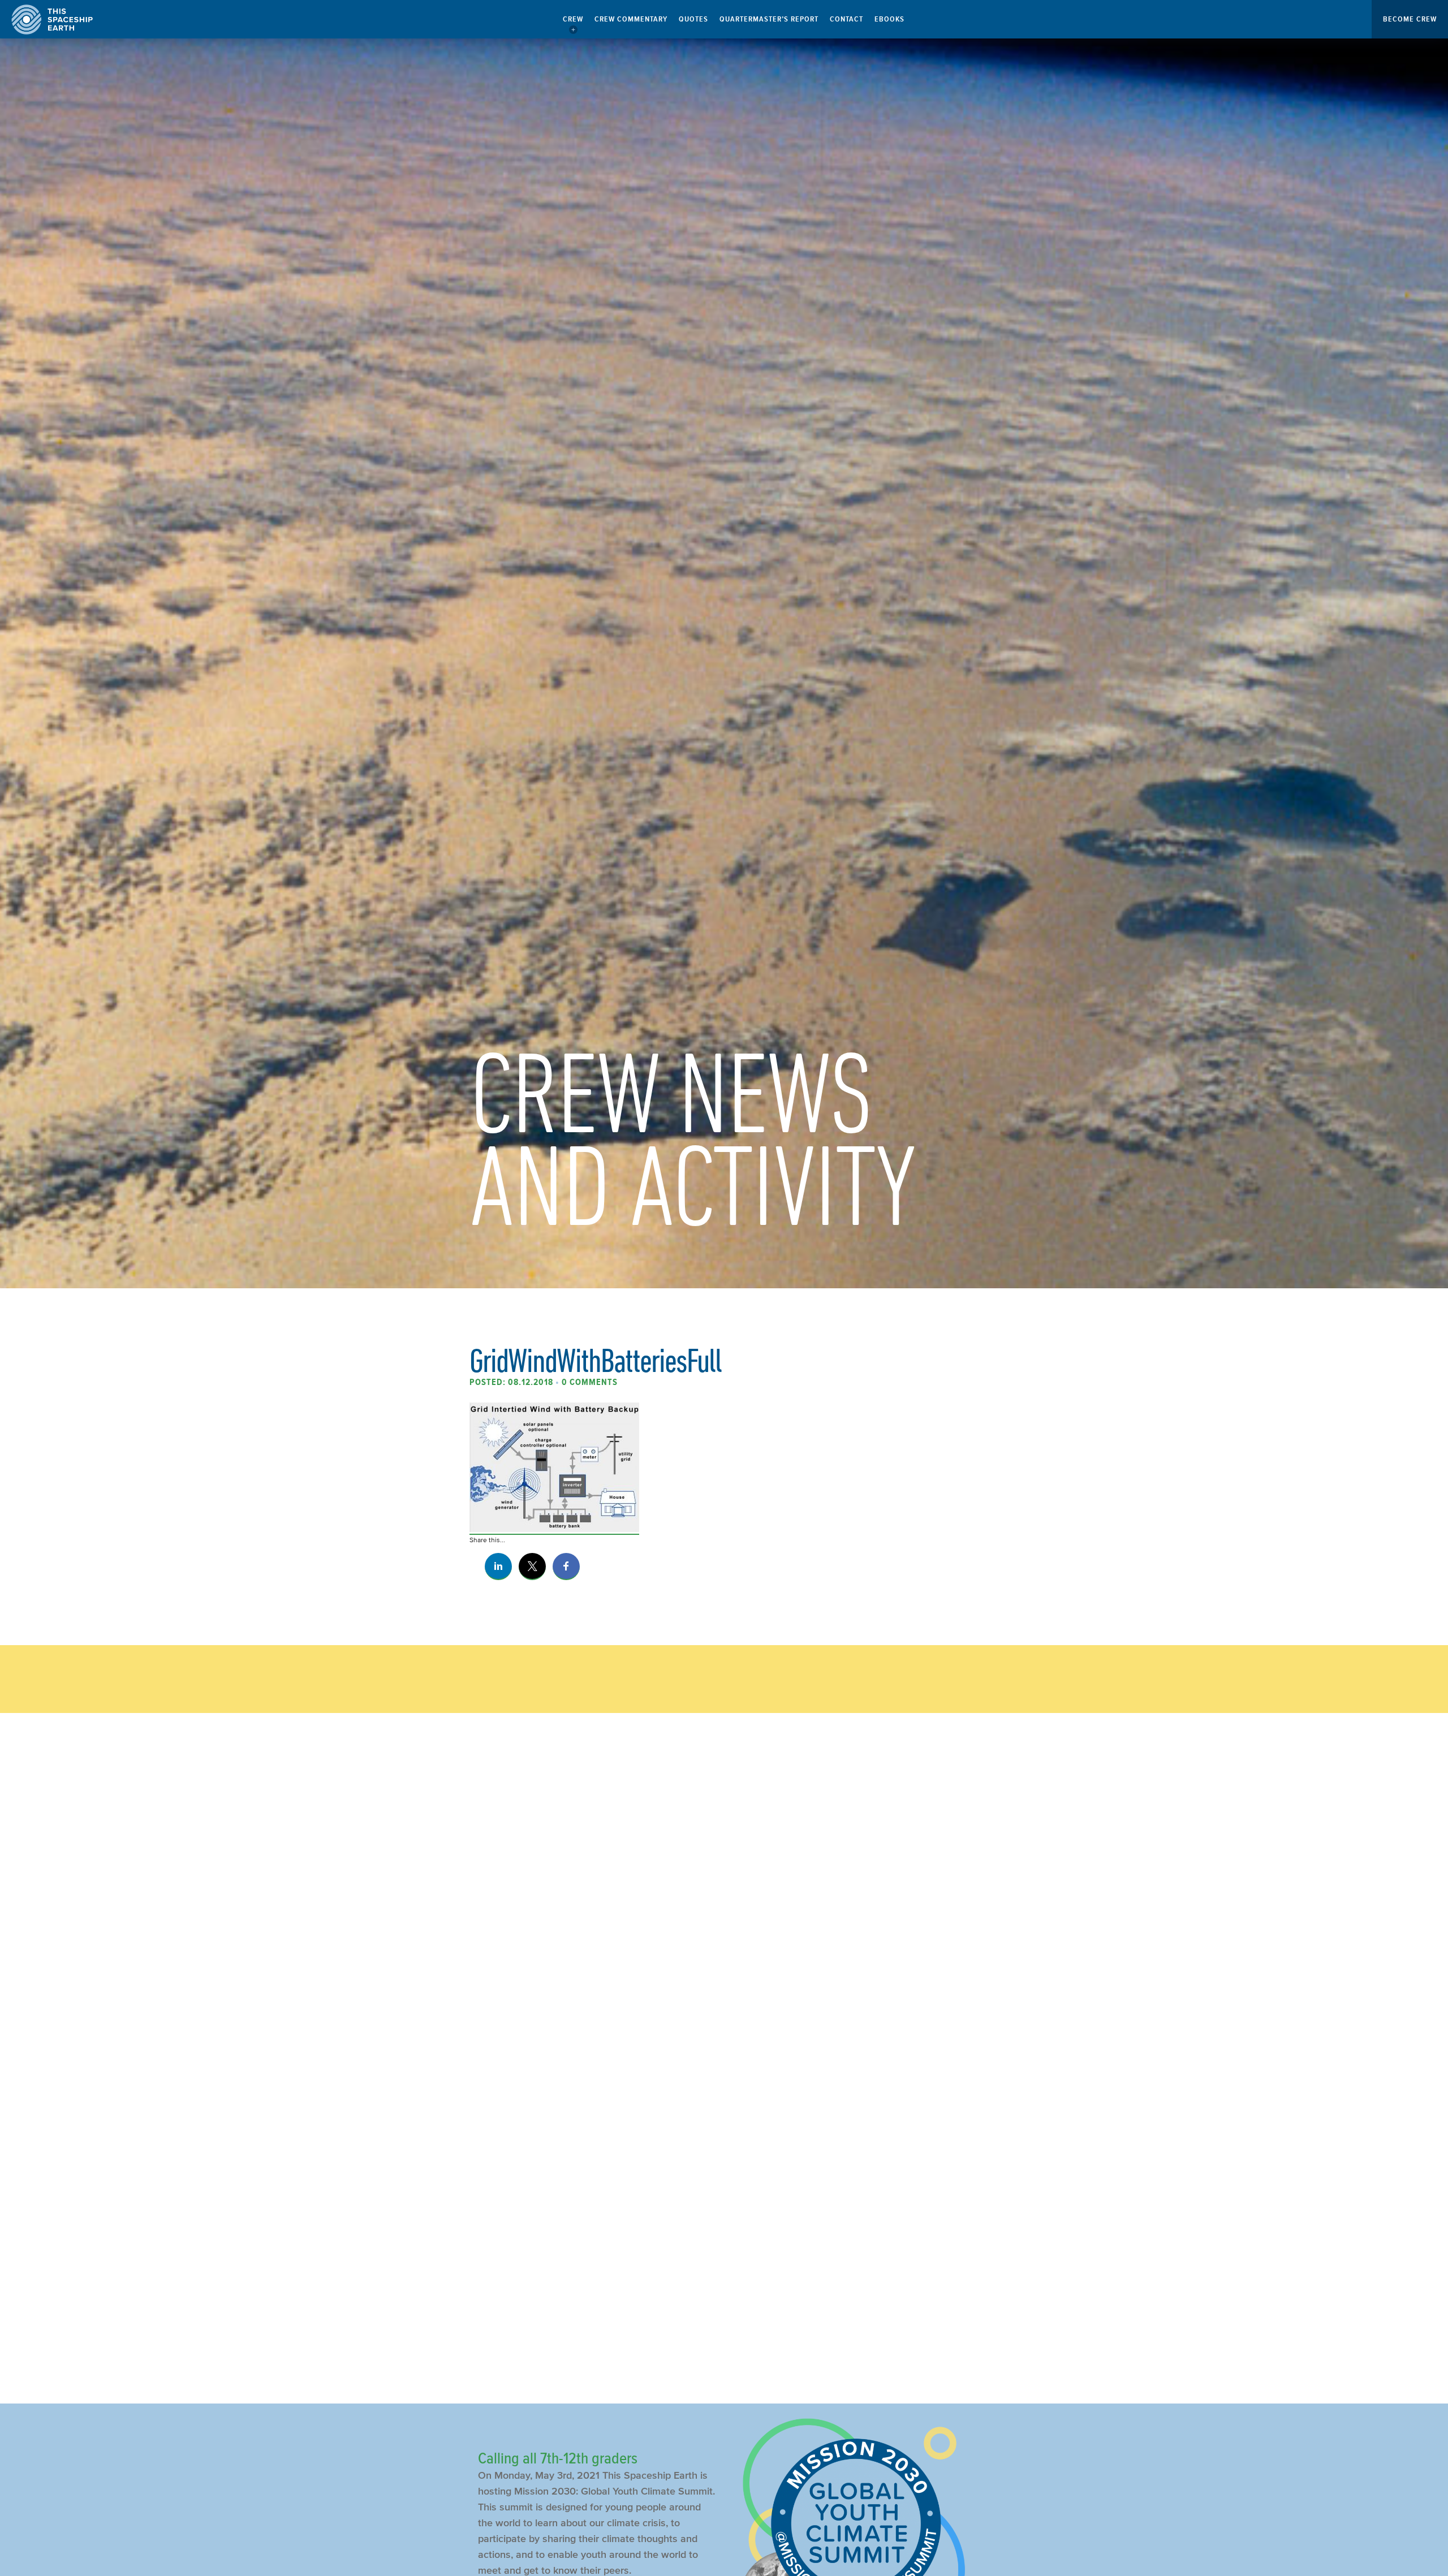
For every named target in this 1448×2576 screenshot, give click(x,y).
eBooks (889, 19)
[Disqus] (724, 1911)
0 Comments (590, 1382)
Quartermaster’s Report (769, 19)
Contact (846, 19)
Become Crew (1410, 19)
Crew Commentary (631, 19)
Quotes (693, 19)
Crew (573, 19)
